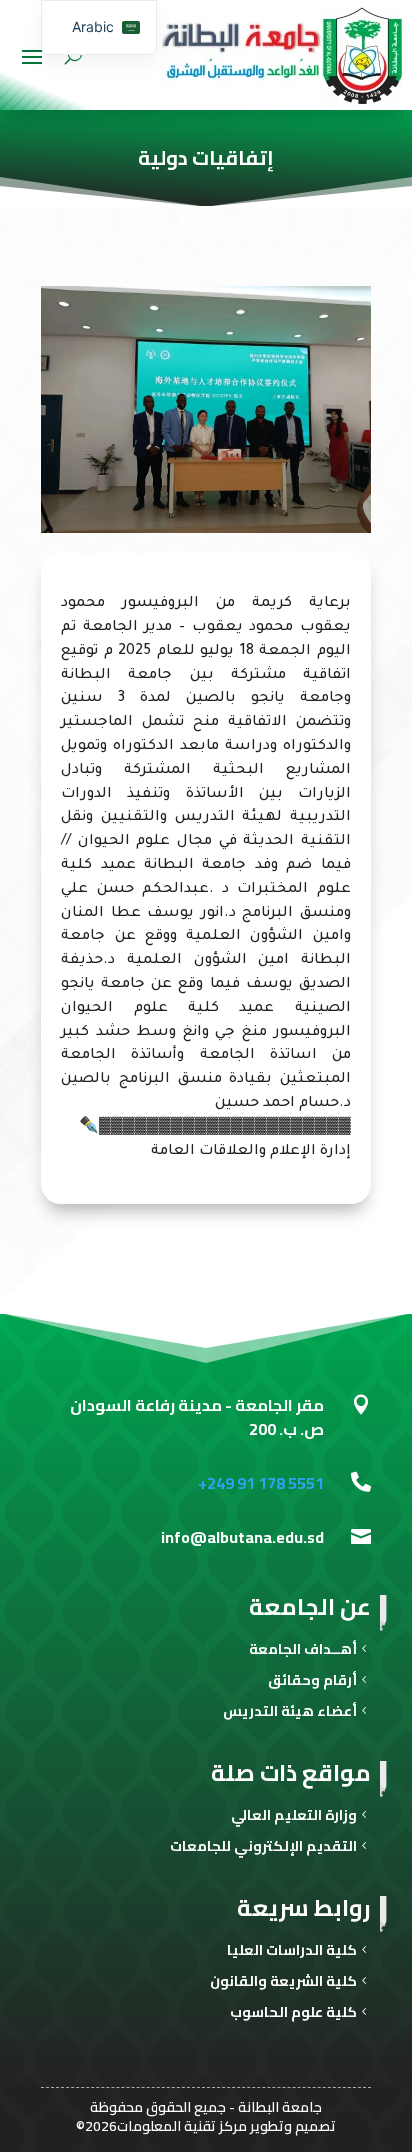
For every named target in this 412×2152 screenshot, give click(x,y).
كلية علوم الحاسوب (293, 2014)
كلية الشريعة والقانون (283, 1983)
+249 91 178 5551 (261, 1483)
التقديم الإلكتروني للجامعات (263, 1848)
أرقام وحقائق (312, 1682)
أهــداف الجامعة (303, 1651)
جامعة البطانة (280, 2107)
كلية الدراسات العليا (292, 1952)
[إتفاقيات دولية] (206, 530)
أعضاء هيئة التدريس (290, 1713)
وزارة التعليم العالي (294, 1817)
